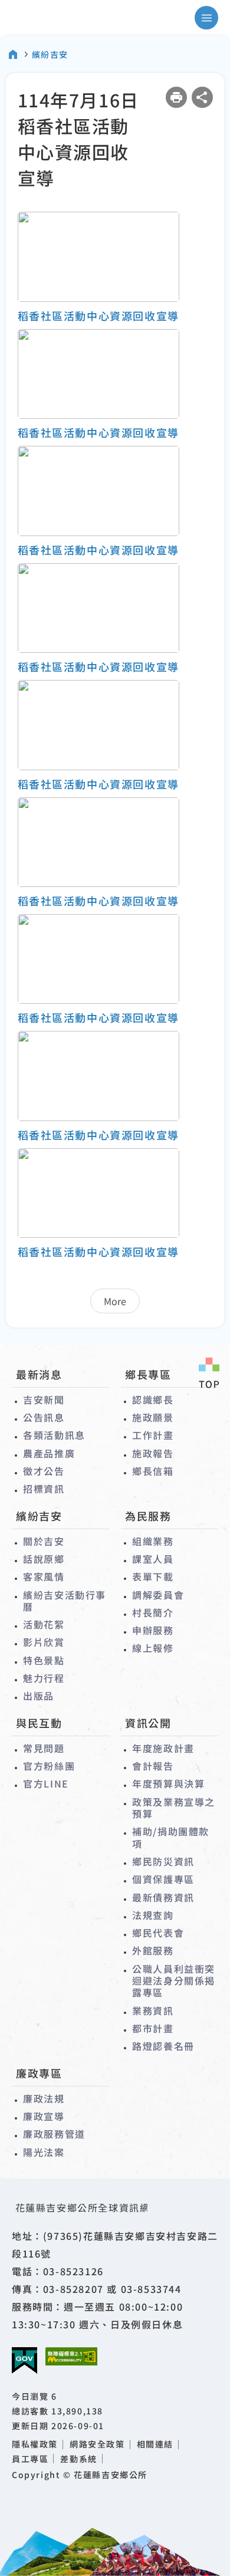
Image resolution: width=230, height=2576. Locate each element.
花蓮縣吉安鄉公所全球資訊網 (61, 18)
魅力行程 (44, 1678)
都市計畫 (153, 2028)
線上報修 (153, 1648)
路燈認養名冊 (163, 2046)
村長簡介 (153, 1612)
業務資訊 (153, 2010)
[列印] (176, 97)
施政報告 (153, 1453)
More (115, 1301)
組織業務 (153, 1541)
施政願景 (153, 1417)
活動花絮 (44, 1624)
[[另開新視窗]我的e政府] (24, 2361)
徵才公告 (44, 1471)
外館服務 (153, 1950)
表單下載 (153, 1576)
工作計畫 (153, 1435)
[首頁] (13, 54)
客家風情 (44, 1576)
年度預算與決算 (168, 1783)
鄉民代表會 (158, 1933)
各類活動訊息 (54, 1435)
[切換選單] (206, 18)
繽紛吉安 (50, 54)
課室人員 (153, 1559)
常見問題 (44, 1748)
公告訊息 (44, 1417)
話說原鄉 (44, 1559)
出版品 (39, 1696)
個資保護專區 (163, 1879)
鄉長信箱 (153, 1471)
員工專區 (30, 2459)
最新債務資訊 (163, 1897)
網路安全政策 (97, 2444)
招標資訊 (44, 1489)
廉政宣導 (44, 2116)
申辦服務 (153, 1630)
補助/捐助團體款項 (171, 1837)
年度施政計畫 (163, 1748)
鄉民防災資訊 (163, 1861)
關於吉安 (44, 1541)
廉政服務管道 (54, 2134)
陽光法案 (44, 2152)
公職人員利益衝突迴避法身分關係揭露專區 (174, 1981)
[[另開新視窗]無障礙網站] (71, 2356)
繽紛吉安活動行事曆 (65, 1601)
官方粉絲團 (49, 1766)
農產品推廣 (49, 1453)
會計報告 (153, 1766)
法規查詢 (153, 1915)
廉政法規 (44, 2098)
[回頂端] (209, 1374)
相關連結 (155, 2444)
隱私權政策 (35, 2444)
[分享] (202, 97)
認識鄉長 (153, 1399)
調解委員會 (158, 1595)
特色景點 (44, 1660)
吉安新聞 (44, 1399)
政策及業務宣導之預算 (174, 1808)
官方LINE (46, 1783)
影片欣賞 (44, 1642)
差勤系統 (78, 2459)
